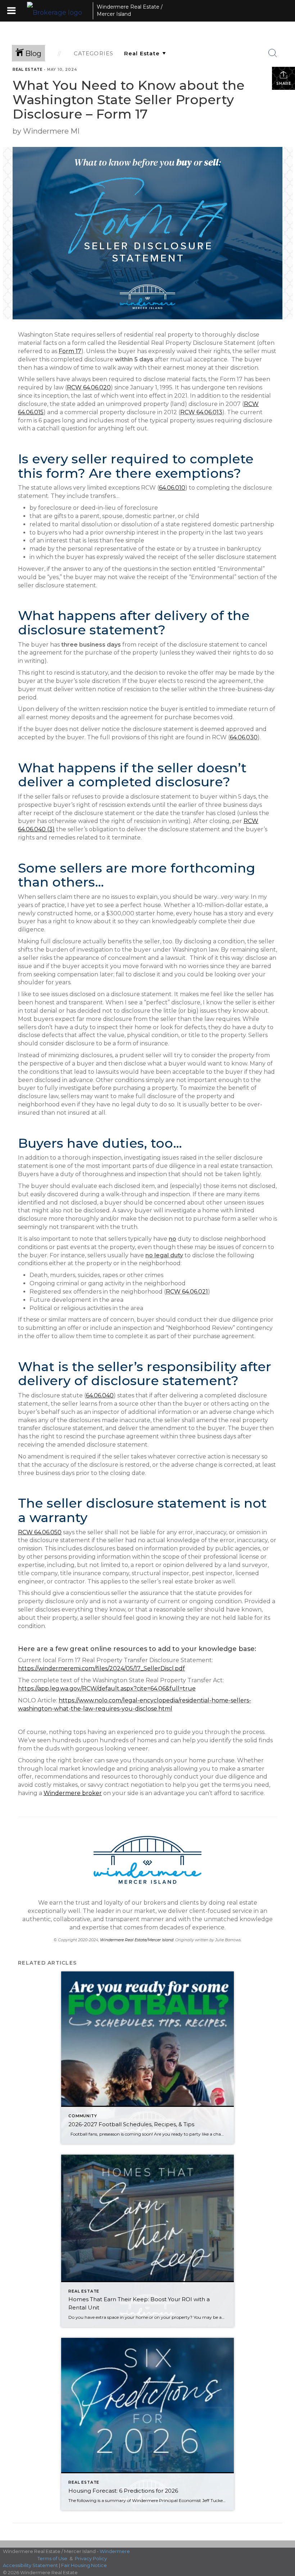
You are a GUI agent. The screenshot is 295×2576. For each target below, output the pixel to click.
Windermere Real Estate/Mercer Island (137, 1940)
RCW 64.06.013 (201, 412)
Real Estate (28, 70)
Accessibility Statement (30, 2565)
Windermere (115, 2551)
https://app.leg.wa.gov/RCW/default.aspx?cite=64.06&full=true (107, 1689)
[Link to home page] (58, 11)
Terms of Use (52, 2558)
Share (284, 84)
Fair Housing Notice (84, 2565)
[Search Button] (273, 53)
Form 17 (70, 351)
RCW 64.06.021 (187, 1292)
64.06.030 (244, 737)
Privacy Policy (91, 2558)
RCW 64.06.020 (89, 387)
